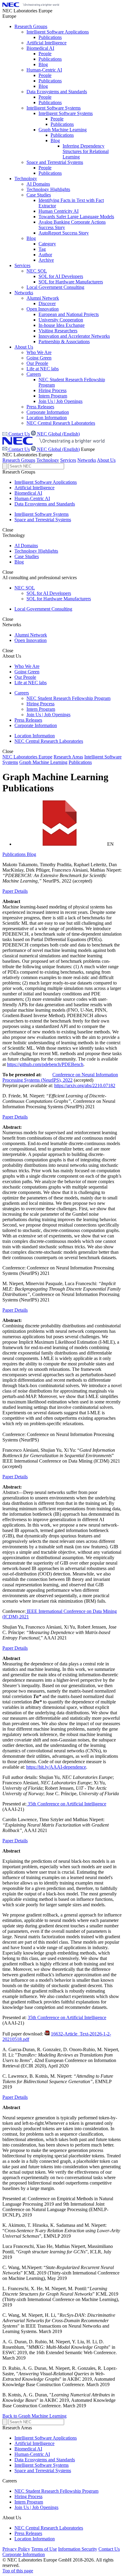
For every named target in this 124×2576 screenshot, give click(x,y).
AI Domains (26, 546)
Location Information (35, 736)
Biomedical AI (28, 493)
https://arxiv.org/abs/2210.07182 (85, 1085)
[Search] (5, 466)
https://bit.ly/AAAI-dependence (56, 1767)
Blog (19, 562)
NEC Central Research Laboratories (49, 741)
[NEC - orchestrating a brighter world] (31, 5)
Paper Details (15, 891)
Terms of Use (44, 2549)
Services (68, 460)
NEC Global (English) (58, 449)
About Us (106, 460)
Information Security (78, 2549)
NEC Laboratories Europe (27, 757)
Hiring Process (40, 704)
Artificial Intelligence (34, 488)
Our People (25, 677)
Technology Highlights (36, 551)
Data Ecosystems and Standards (45, 504)
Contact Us (19, 449)
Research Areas (68, 757)
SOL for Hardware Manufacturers (59, 599)
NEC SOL (25, 588)
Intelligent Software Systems (42, 514)
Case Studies (27, 556)
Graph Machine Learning (43, 762)
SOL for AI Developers (49, 593)
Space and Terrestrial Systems (43, 520)
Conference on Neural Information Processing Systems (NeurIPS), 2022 (60, 1077)
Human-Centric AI (32, 498)
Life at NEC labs (31, 683)
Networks (87, 460)
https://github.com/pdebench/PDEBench (45, 1064)
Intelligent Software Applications (46, 482)
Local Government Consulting (43, 609)
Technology (48, 460)
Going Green (27, 672)
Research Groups (19, 460)
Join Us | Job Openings (48, 715)
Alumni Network (31, 635)
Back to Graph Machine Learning (34, 2416)
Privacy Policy (16, 2549)
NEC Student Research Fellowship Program (68, 698)
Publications (80, 762)
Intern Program (41, 709)
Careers (22, 693)
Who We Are (27, 666)
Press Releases (28, 720)
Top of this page (18, 2571)
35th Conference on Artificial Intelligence (66, 1804)
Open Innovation (31, 640)
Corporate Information (36, 725)
